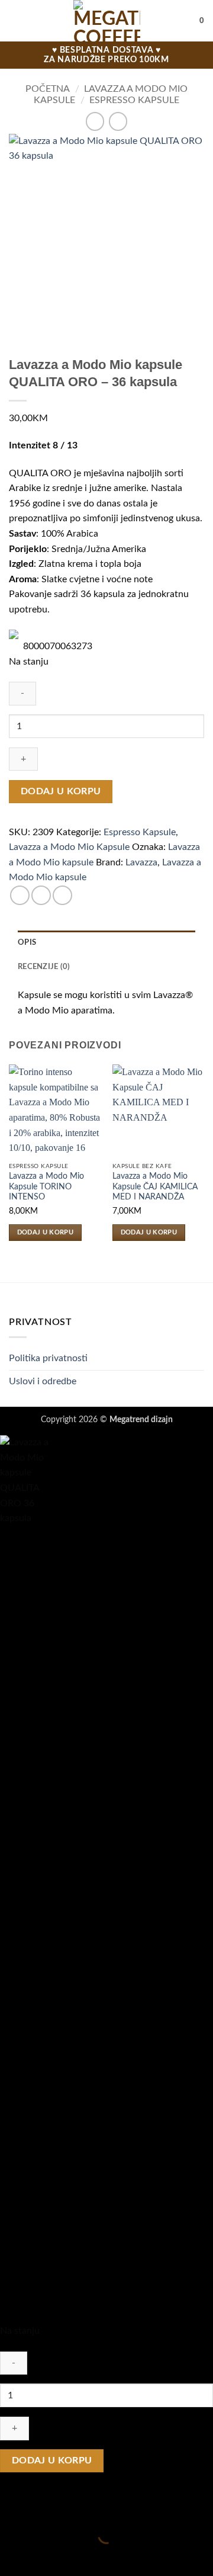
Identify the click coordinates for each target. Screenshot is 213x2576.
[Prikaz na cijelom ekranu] (46, 2506)
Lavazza (141, 862)
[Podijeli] (81, 2506)
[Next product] (95, 121)
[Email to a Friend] (62, 895)
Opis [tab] (27, 942)
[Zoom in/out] (12, 2506)
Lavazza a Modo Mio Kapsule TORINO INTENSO (46, 1187)
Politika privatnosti (48, 1358)
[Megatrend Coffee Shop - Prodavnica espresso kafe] (107, 21)
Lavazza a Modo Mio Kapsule (69, 847)
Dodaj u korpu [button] (45, 1232)
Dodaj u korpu (61, 792)
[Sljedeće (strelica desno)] (46, 2556)
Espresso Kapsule (134, 100)
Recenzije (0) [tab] (44, 967)
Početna (48, 89)
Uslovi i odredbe (43, 1381)
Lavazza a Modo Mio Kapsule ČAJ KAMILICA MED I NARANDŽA (155, 1187)
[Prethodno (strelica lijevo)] (12, 2556)
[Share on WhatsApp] (20, 895)
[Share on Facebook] (41, 895)
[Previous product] (118, 121)
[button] (16, 20)
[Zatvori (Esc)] (116, 2506)
